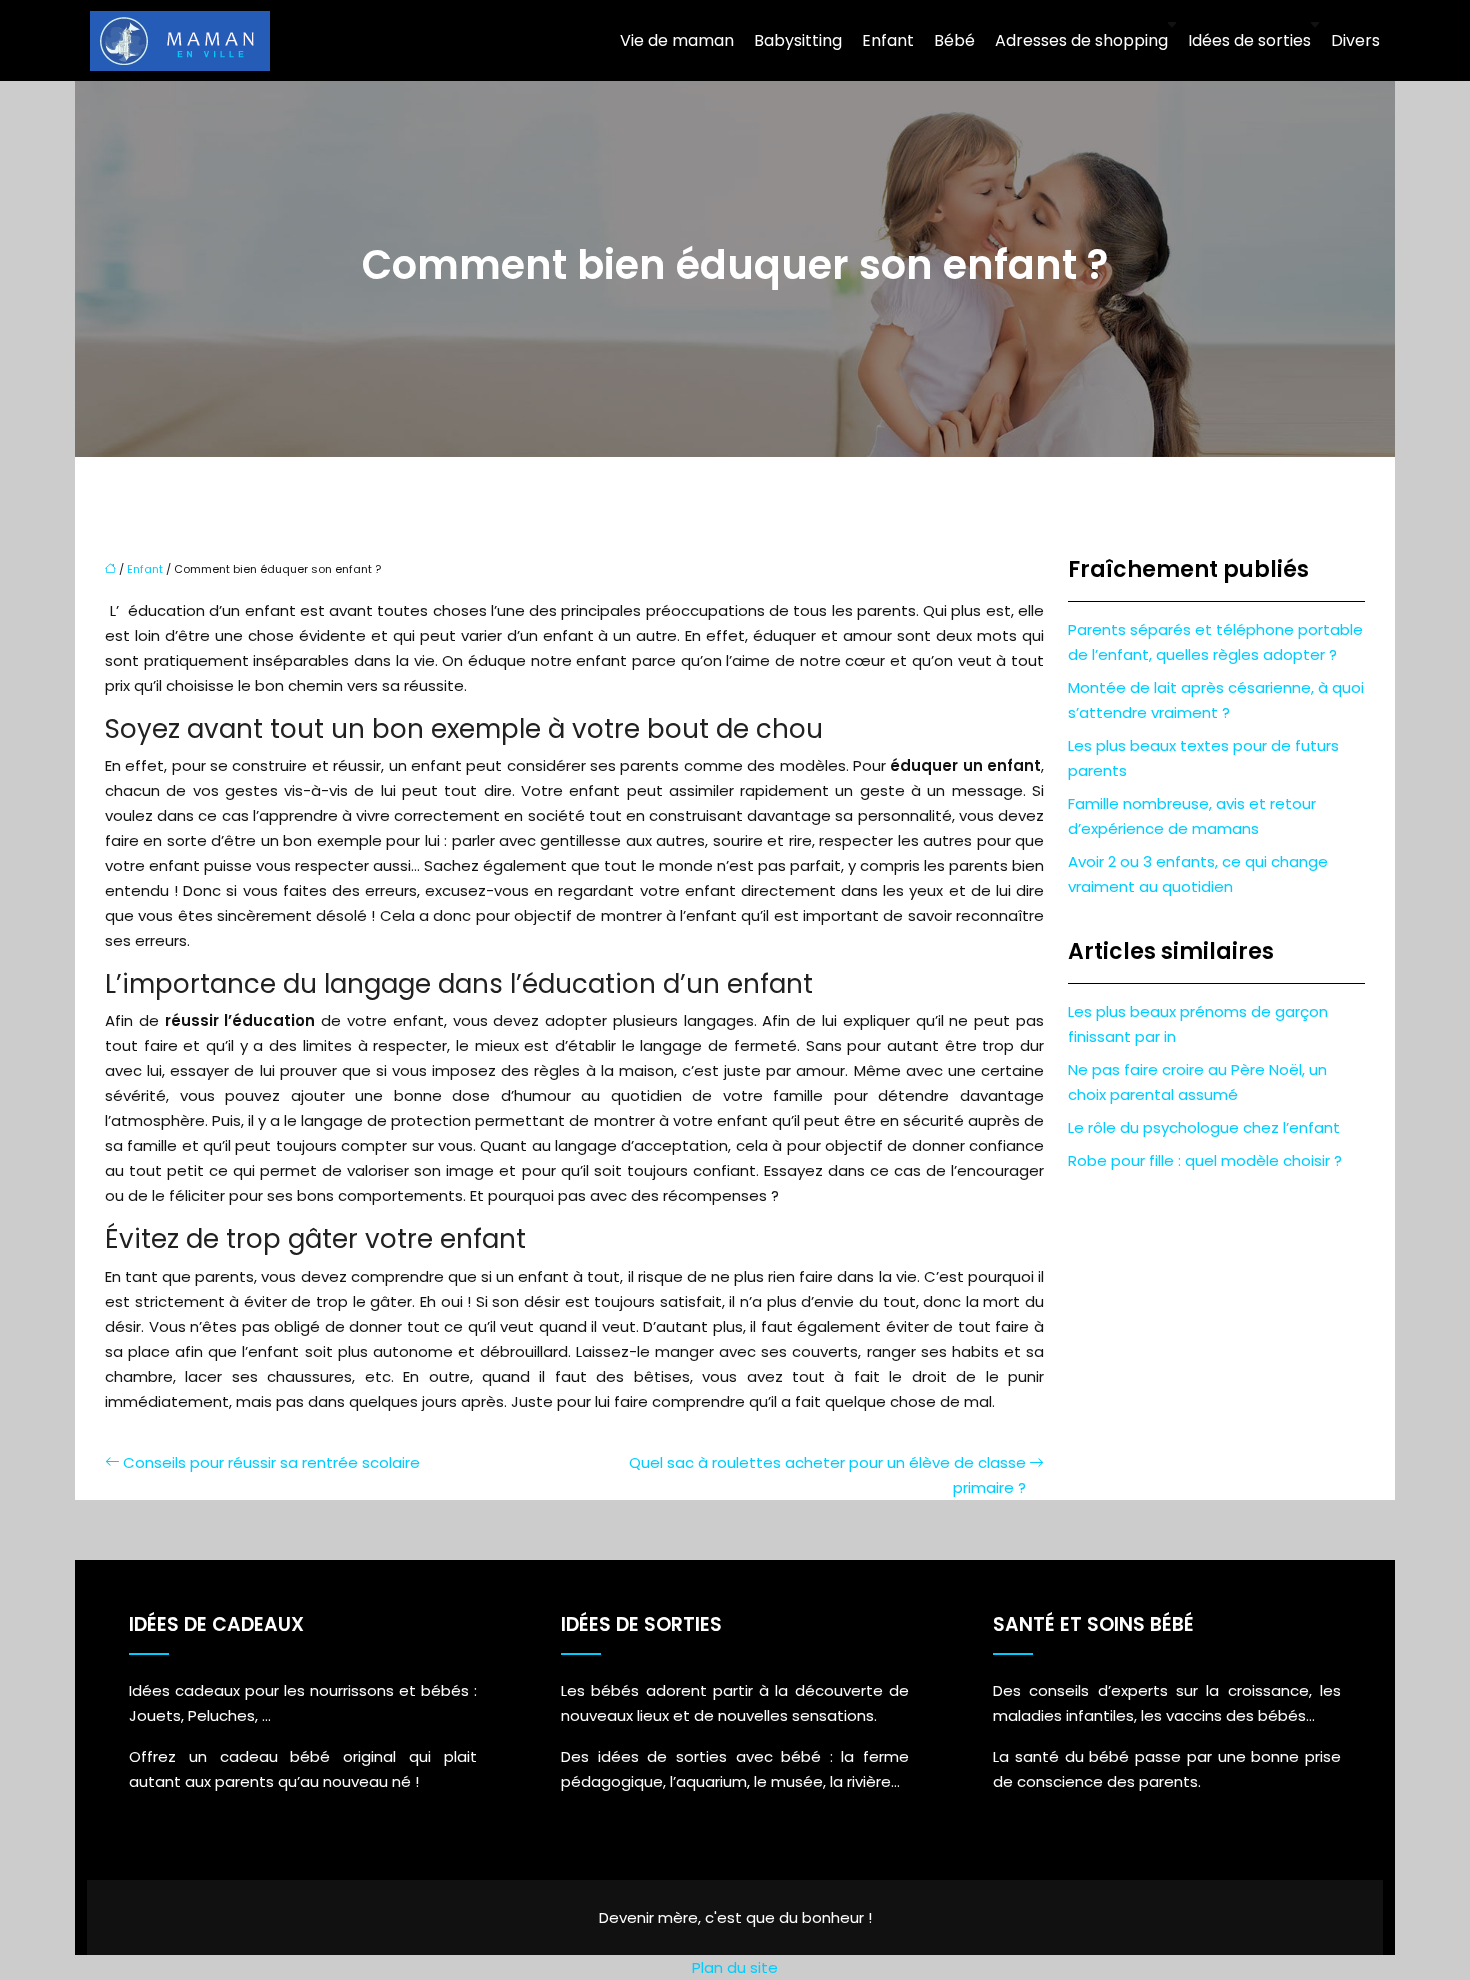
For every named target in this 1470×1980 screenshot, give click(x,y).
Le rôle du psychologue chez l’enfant (1204, 1127)
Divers (1355, 40)
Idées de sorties (1249, 40)
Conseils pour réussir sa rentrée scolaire (271, 1462)
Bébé (954, 40)
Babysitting (798, 40)
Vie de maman (677, 40)
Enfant (888, 40)
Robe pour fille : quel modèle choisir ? (1205, 1160)
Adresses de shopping (1081, 40)
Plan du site (735, 1967)
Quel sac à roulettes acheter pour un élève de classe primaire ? (827, 1475)
